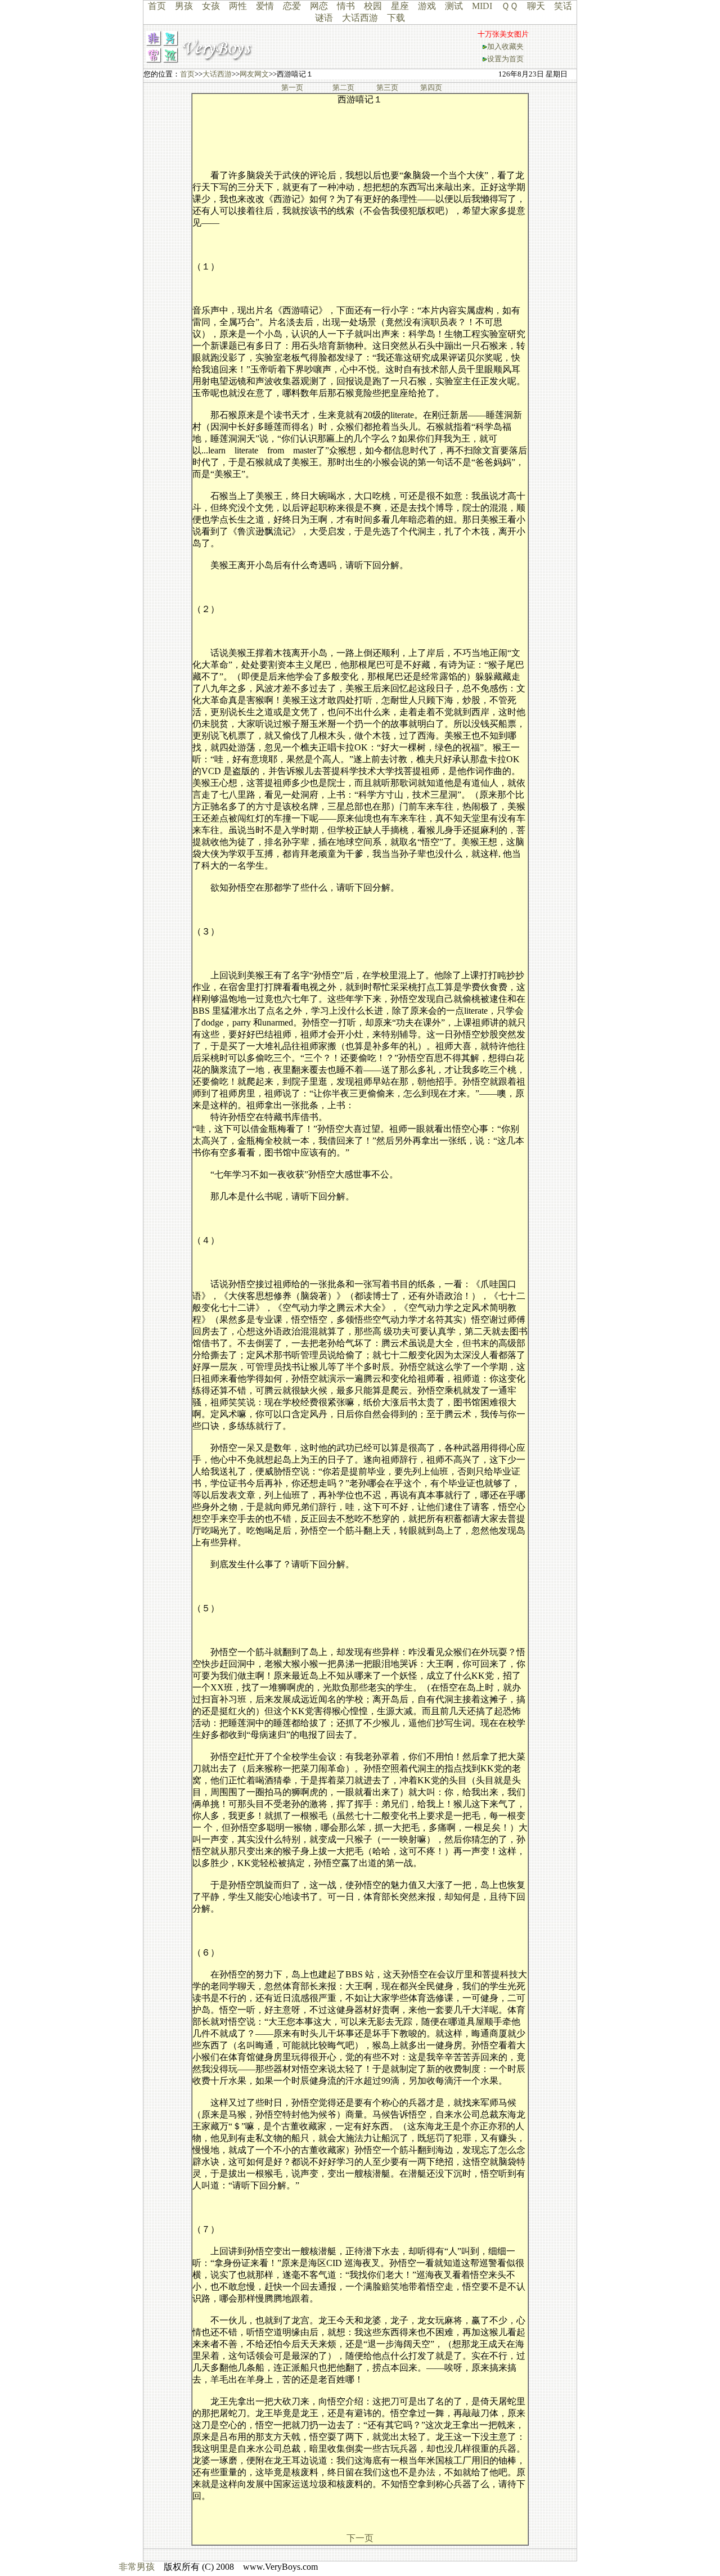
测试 (454, 6)
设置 (494, 59)
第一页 (292, 87)
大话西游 (360, 18)
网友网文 (254, 74)
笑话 (563, 6)
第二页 (343, 87)
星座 (400, 6)
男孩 (184, 6)
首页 (157, 6)
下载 (396, 18)
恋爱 (292, 6)
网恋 (319, 6)
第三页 (387, 87)
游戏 (427, 6)
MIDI (482, 6)
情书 (346, 6)
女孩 (211, 6)
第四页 (431, 87)
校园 (373, 6)
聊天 (536, 6)
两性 (238, 6)
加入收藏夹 (505, 46)
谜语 (324, 18)
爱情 (265, 6)
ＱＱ (510, 6)
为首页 (513, 59)
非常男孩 (137, 2567)
